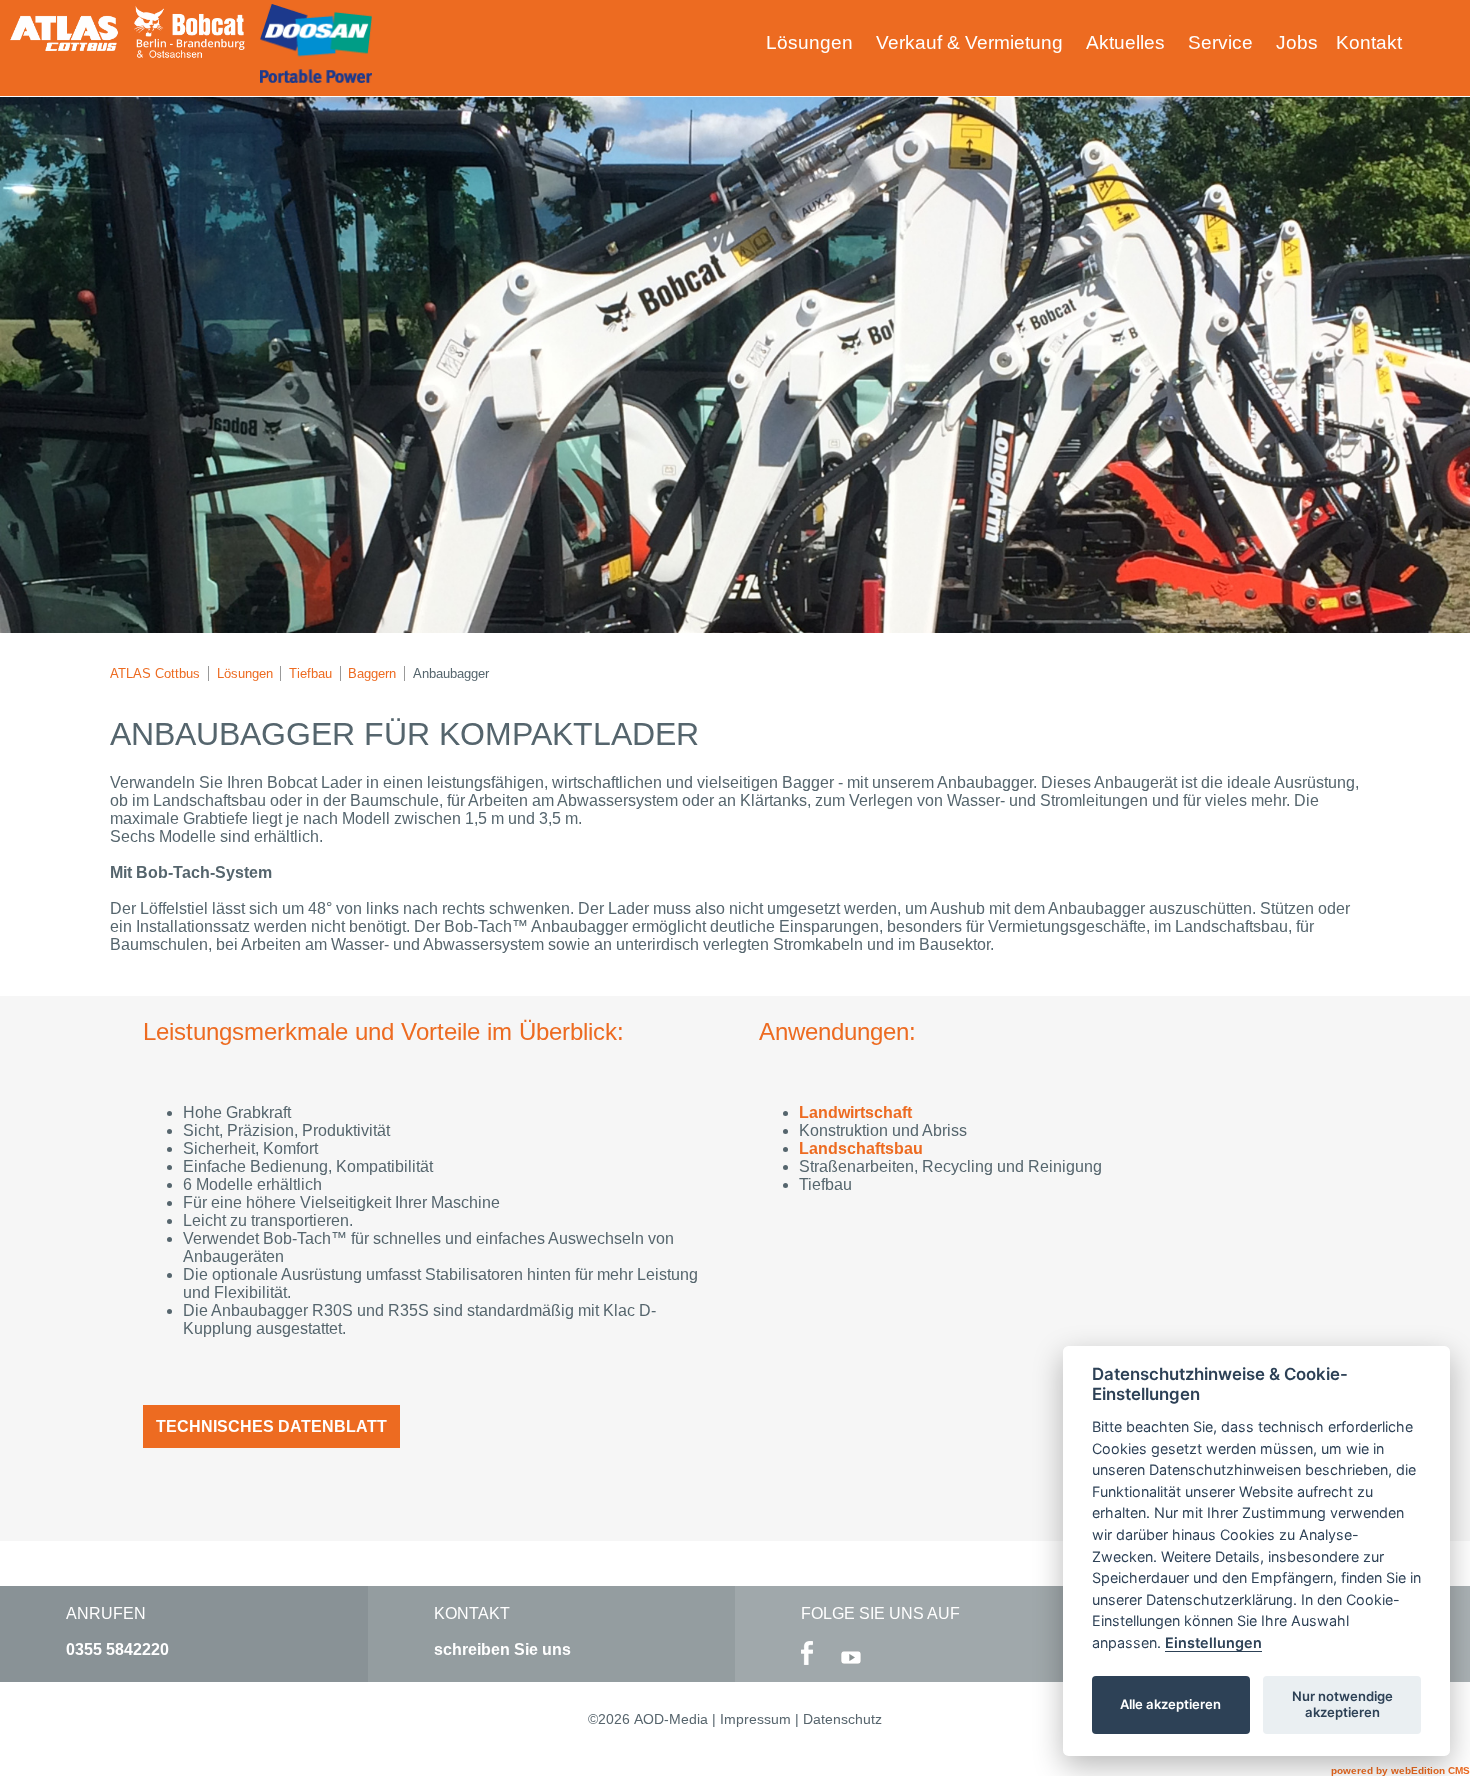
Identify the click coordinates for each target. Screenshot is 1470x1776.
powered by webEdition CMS (1400, 1770)
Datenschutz (842, 1719)
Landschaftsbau (861, 1148)
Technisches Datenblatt (271, 1426)
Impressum (755, 1719)
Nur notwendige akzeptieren (1342, 1704)
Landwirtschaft (855, 1112)
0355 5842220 (117, 1649)
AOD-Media (671, 1719)
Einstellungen (1213, 1642)
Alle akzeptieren (1170, 1704)
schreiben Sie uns (502, 1649)
